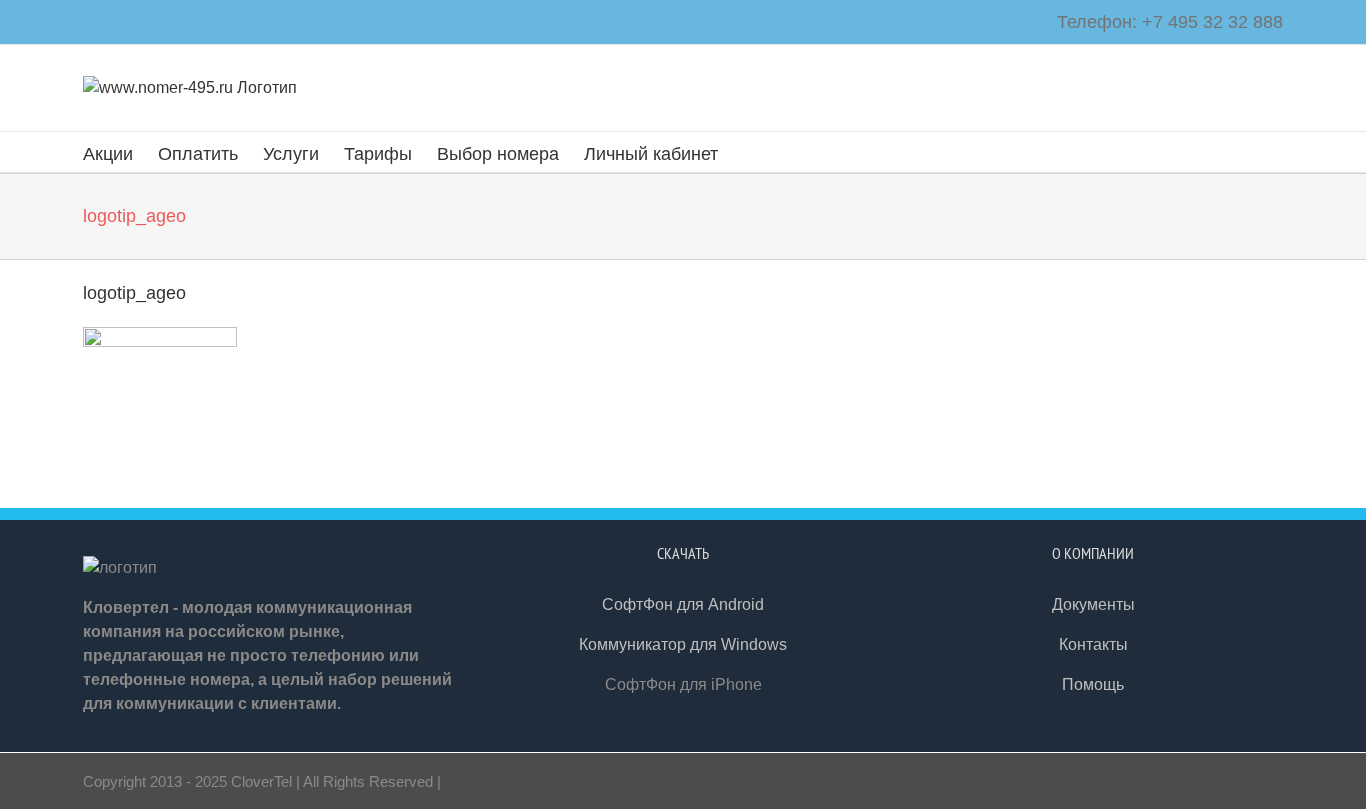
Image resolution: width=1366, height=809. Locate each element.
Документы (1093, 604)
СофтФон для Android (683, 604)
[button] (750, 152)
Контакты (1093, 644)
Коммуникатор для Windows (683, 644)
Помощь (1093, 684)
